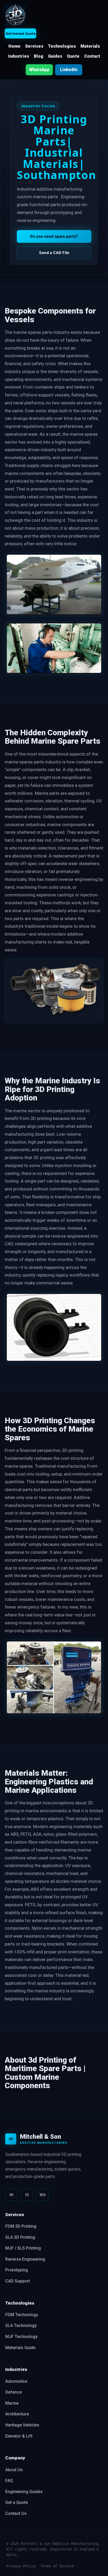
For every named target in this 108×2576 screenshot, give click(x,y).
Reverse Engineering (25, 2259)
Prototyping (17, 2270)
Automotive (16, 2381)
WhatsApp (39, 70)
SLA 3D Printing (20, 2237)
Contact (92, 56)
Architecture (17, 2414)
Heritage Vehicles (22, 2425)
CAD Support (18, 2281)
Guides (55, 56)
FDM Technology (22, 2315)
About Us (14, 2470)
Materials (90, 46)
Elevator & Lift (19, 2436)
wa (43, 2195)
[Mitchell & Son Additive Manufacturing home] (15, 15)
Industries (19, 56)
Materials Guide (20, 2348)
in (11, 2195)
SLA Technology (21, 2326)
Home (14, 46)
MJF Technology (21, 2337)
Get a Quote (17, 2502)
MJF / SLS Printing (23, 2248)
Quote (73, 56)
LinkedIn (69, 70)
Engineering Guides (24, 2492)
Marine (12, 2403)
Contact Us (16, 2513)
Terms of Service (57, 2566)
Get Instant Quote (21, 34)
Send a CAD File (54, 253)
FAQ (9, 2481)
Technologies (62, 46)
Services (34, 46)
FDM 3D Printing (21, 2226)
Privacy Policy (21, 2566)
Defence (13, 2392)
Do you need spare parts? (54, 236)
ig (27, 2195)
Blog (39, 56)
